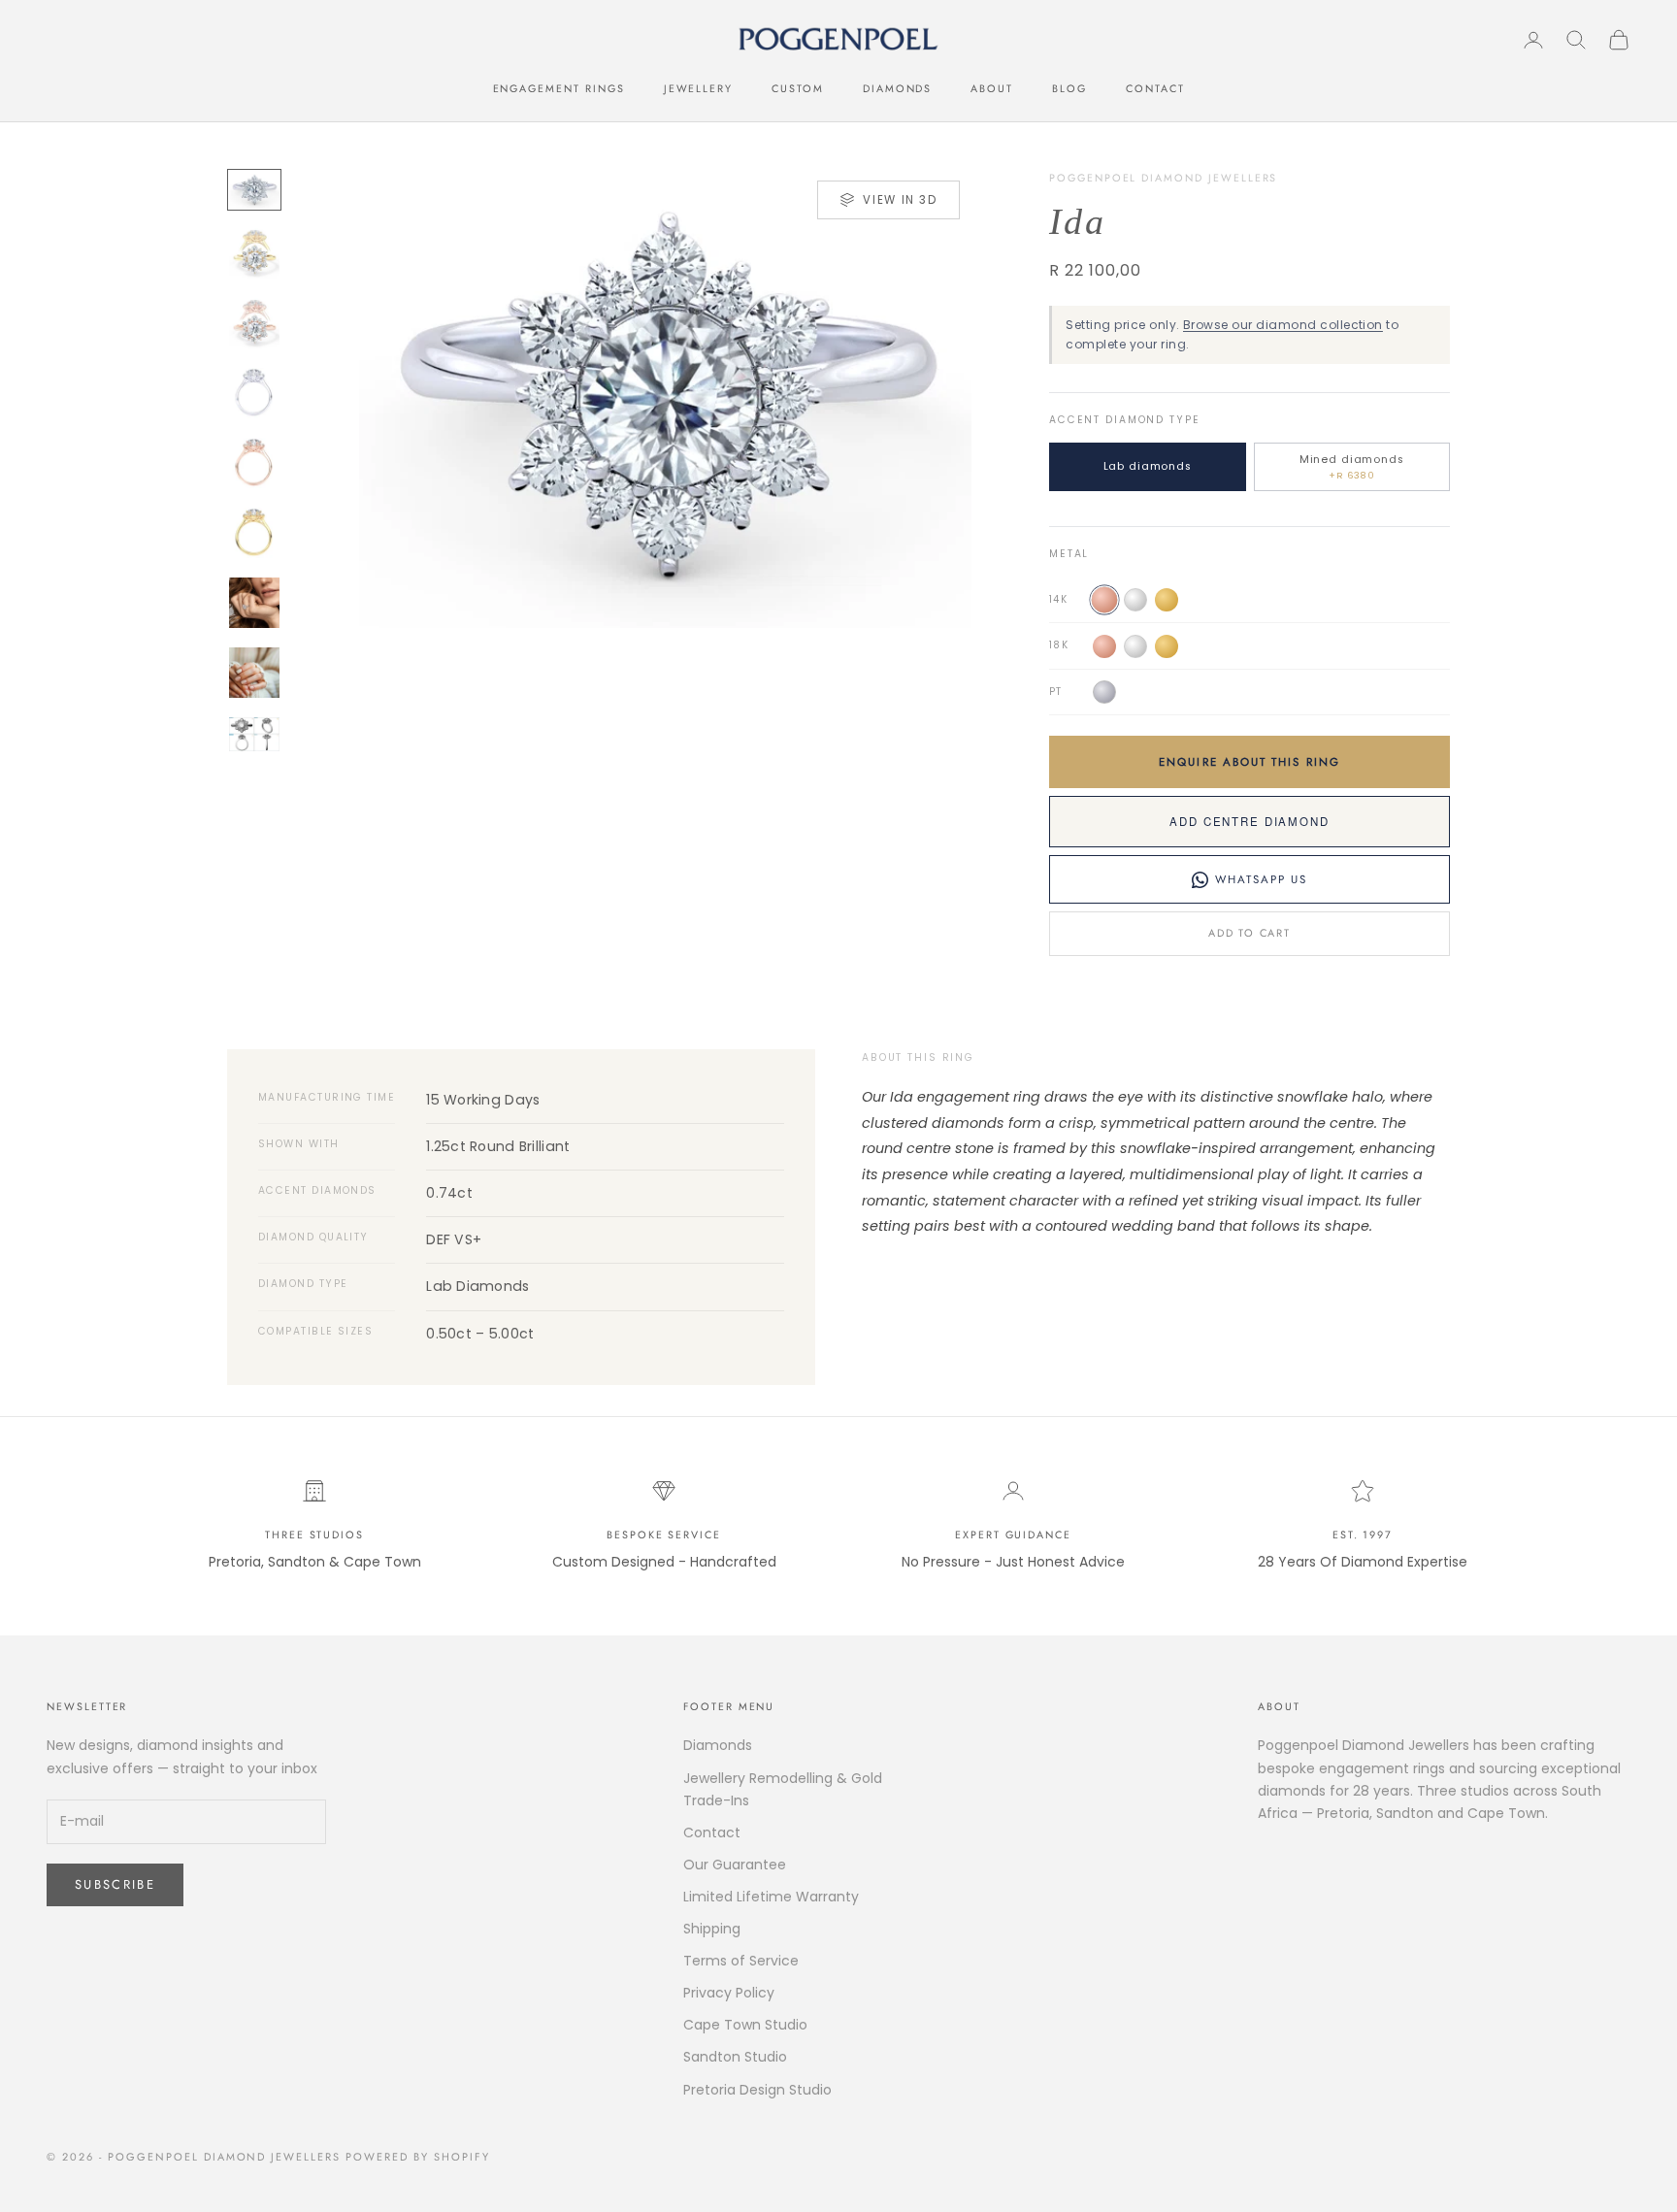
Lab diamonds (1148, 466)
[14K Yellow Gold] (1167, 600)
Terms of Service (741, 1961)
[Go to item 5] (254, 463)
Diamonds (898, 88)
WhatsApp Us (1262, 879)
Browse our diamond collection (1283, 325)
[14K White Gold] (1135, 600)
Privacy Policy (729, 1993)
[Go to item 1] (254, 190)
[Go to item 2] (254, 253)
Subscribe (115, 1884)
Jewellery (699, 88)
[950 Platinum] (1104, 692)
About (992, 88)
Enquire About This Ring (1250, 762)
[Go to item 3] (254, 323)
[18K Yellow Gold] (1167, 646)
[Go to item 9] (254, 734)
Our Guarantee (735, 1865)
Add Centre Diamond (1249, 821)
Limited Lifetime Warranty (771, 1897)
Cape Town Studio (745, 2025)
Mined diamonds (1352, 467)
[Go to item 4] (254, 393)
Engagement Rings (559, 88)
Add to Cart (1249, 933)
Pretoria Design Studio (757, 2090)
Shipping (712, 1929)
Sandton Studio (735, 2057)
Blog (1069, 88)
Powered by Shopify (418, 2157)
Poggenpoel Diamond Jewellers (1163, 178)
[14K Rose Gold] (1104, 600)
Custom (798, 88)
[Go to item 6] (254, 533)
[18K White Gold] (1135, 646)
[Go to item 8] (254, 673)
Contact (1155, 88)
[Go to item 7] (254, 603)
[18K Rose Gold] (1104, 646)
